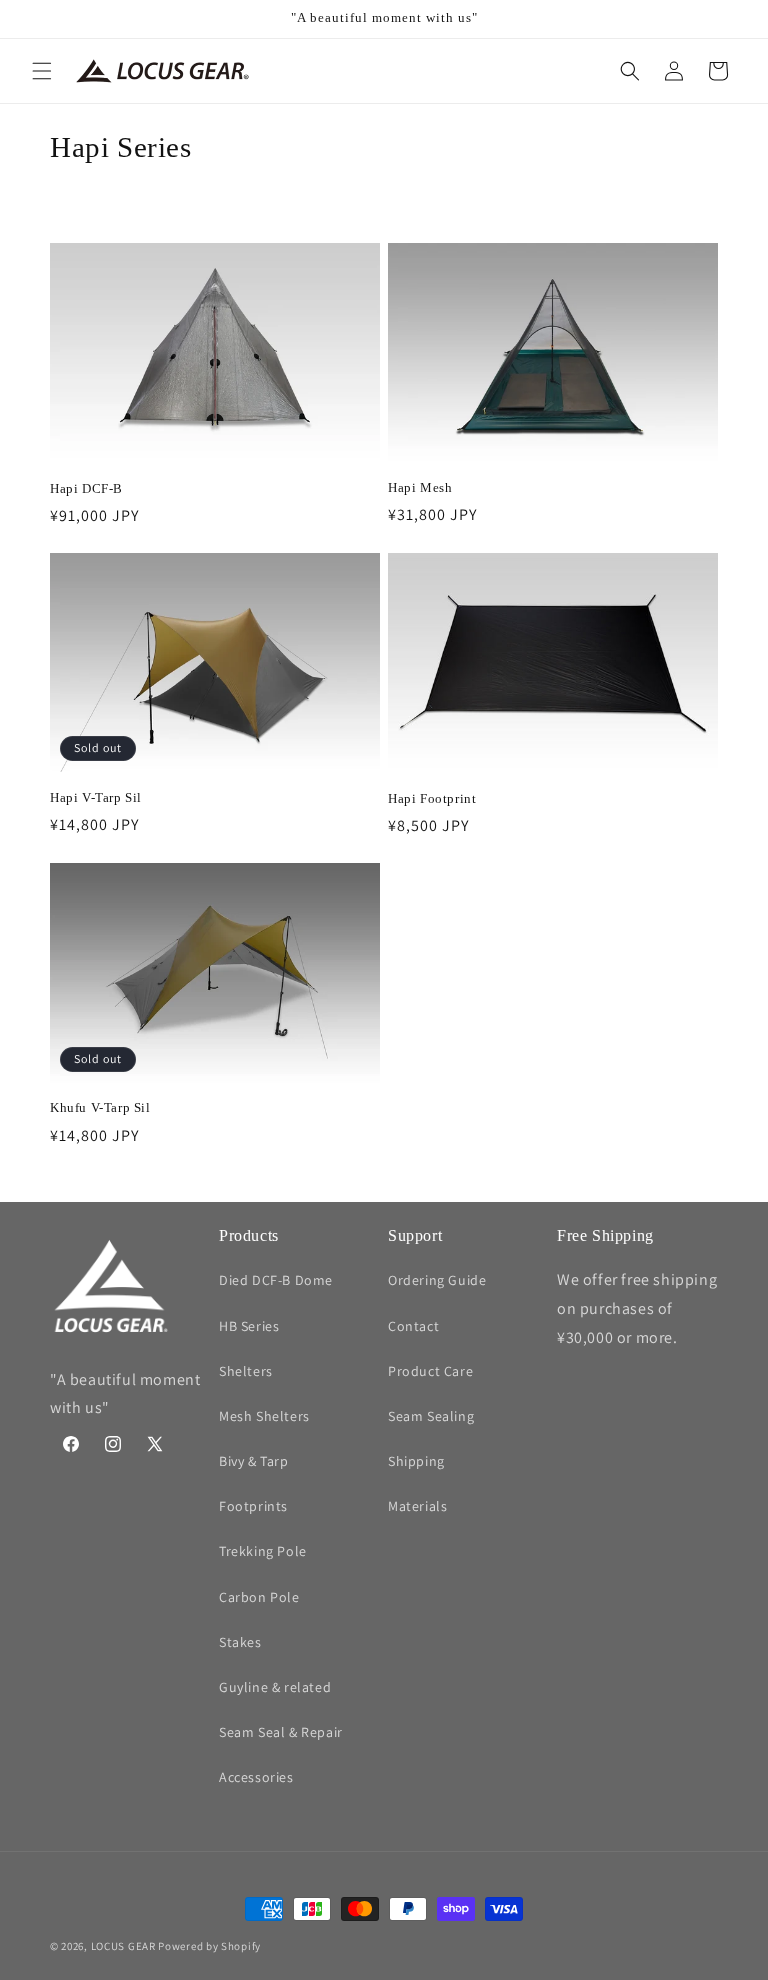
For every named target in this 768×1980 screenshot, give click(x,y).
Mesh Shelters (264, 1416)
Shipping (416, 1461)
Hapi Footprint (432, 798)
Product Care (430, 1371)
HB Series (249, 1326)
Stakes (240, 1642)
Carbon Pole (259, 1597)
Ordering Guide (437, 1280)
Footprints (253, 1506)
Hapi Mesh (420, 487)
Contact (413, 1326)
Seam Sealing (431, 1416)
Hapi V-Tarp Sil (96, 797)
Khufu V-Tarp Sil (100, 1107)
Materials (417, 1506)
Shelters (246, 1371)
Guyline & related (275, 1687)
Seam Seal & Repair (281, 1732)
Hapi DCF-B (86, 488)
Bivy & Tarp (254, 1461)
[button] (42, 71)
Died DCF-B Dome (276, 1280)
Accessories (256, 1777)
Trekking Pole (263, 1551)
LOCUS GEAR (123, 1946)
